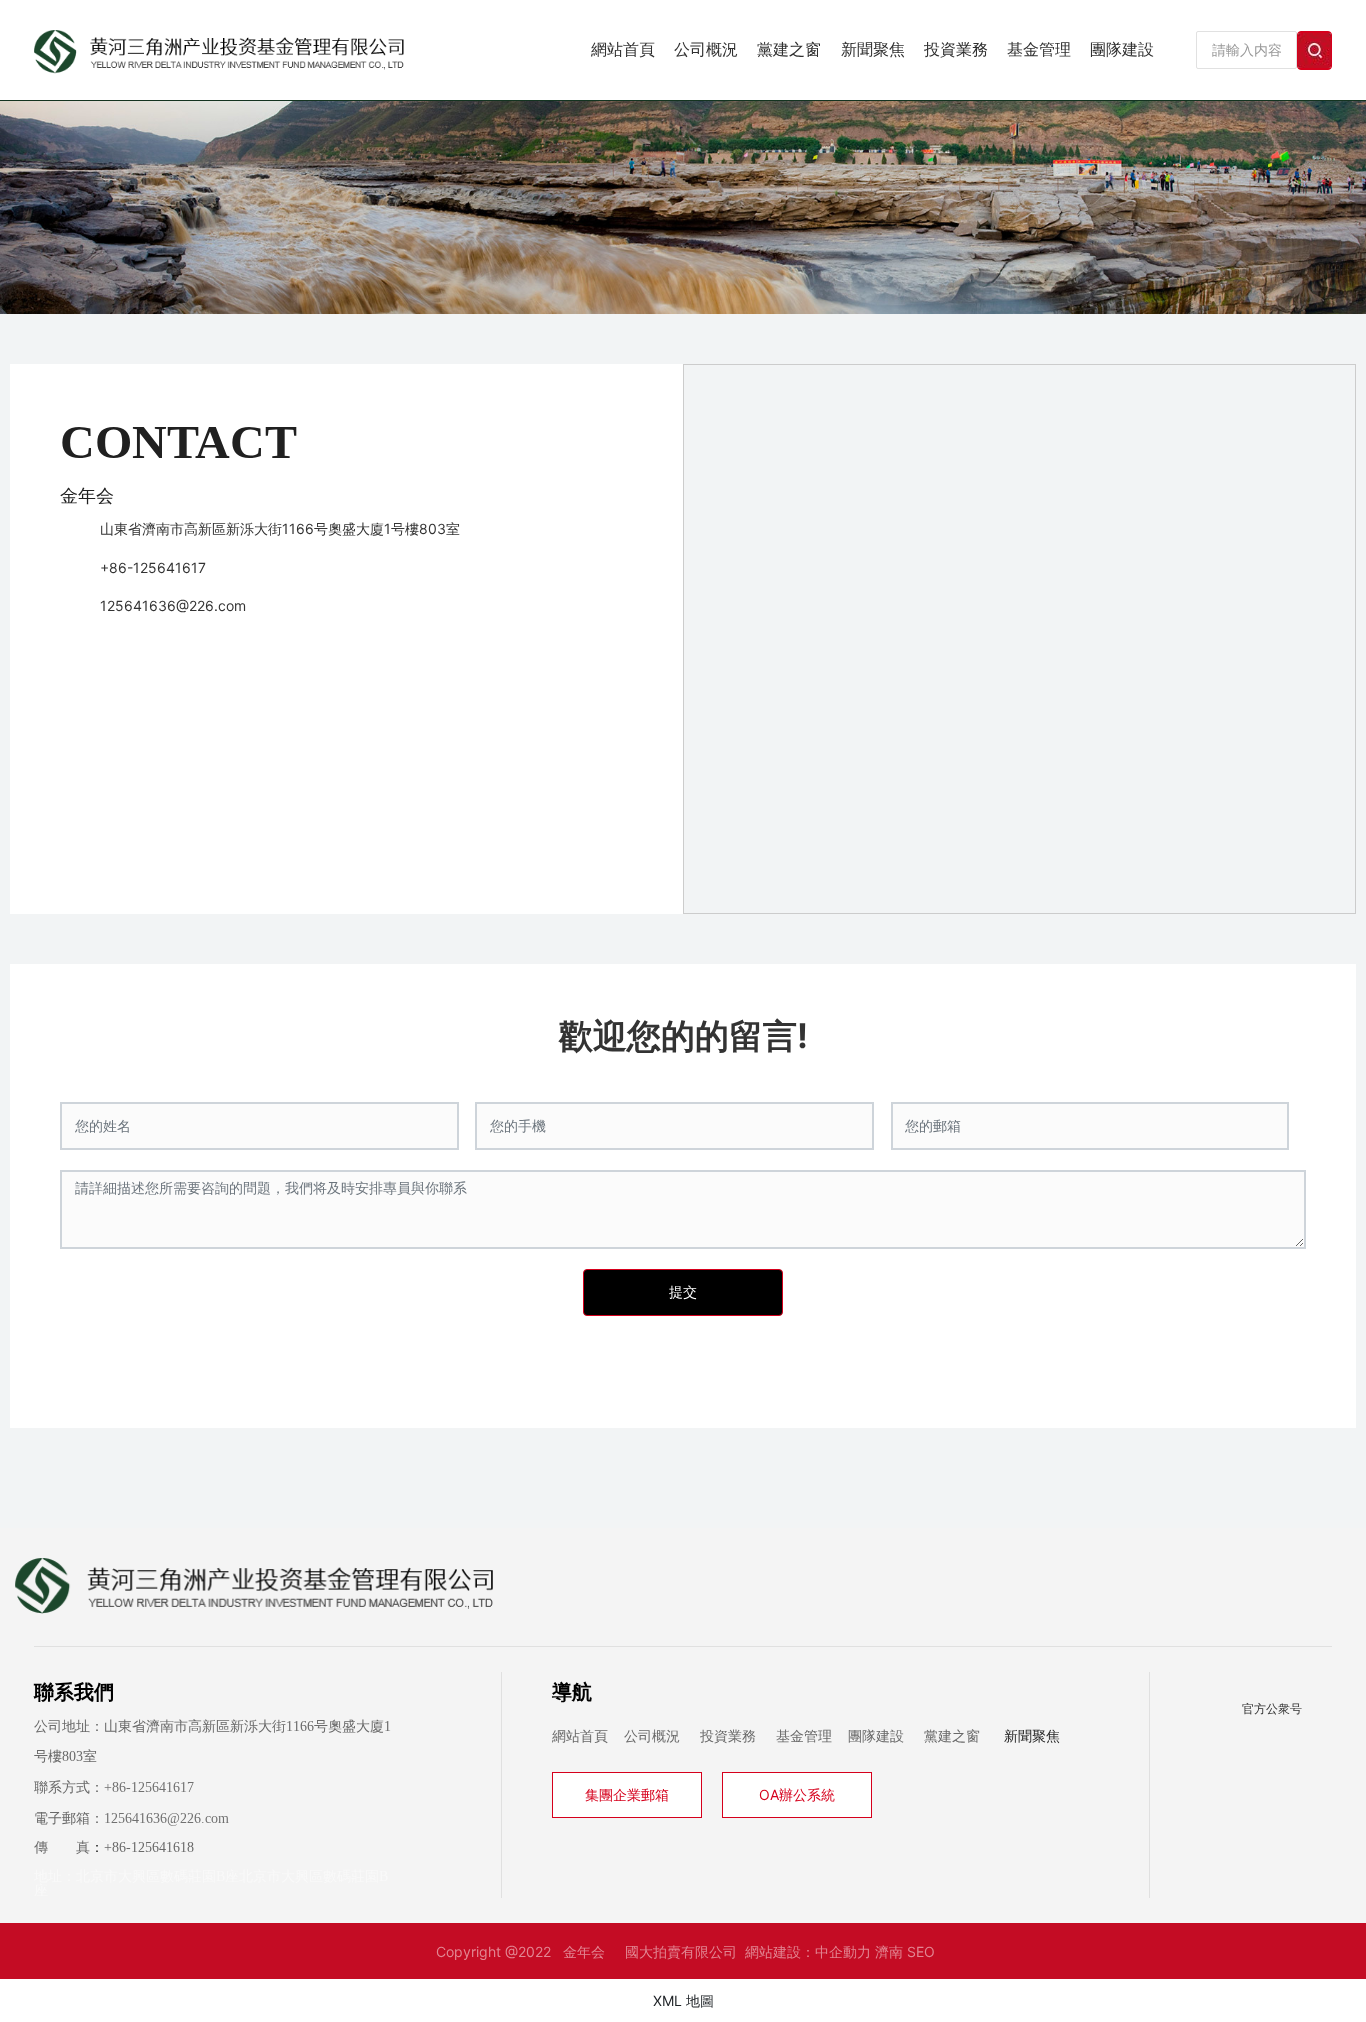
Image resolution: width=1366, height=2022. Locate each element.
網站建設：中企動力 (808, 1951)
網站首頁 (580, 1736)
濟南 (889, 1951)
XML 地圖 (683, 2000)
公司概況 (652, 1736)
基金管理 (804, 1736)
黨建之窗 (952, 1736)
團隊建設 (876, 1736)
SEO (921, 1951)
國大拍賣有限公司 (681, 1951)
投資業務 (728, 1736)
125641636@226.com (173, 605)
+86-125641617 (153, 567)
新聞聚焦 (1032, 1736)
